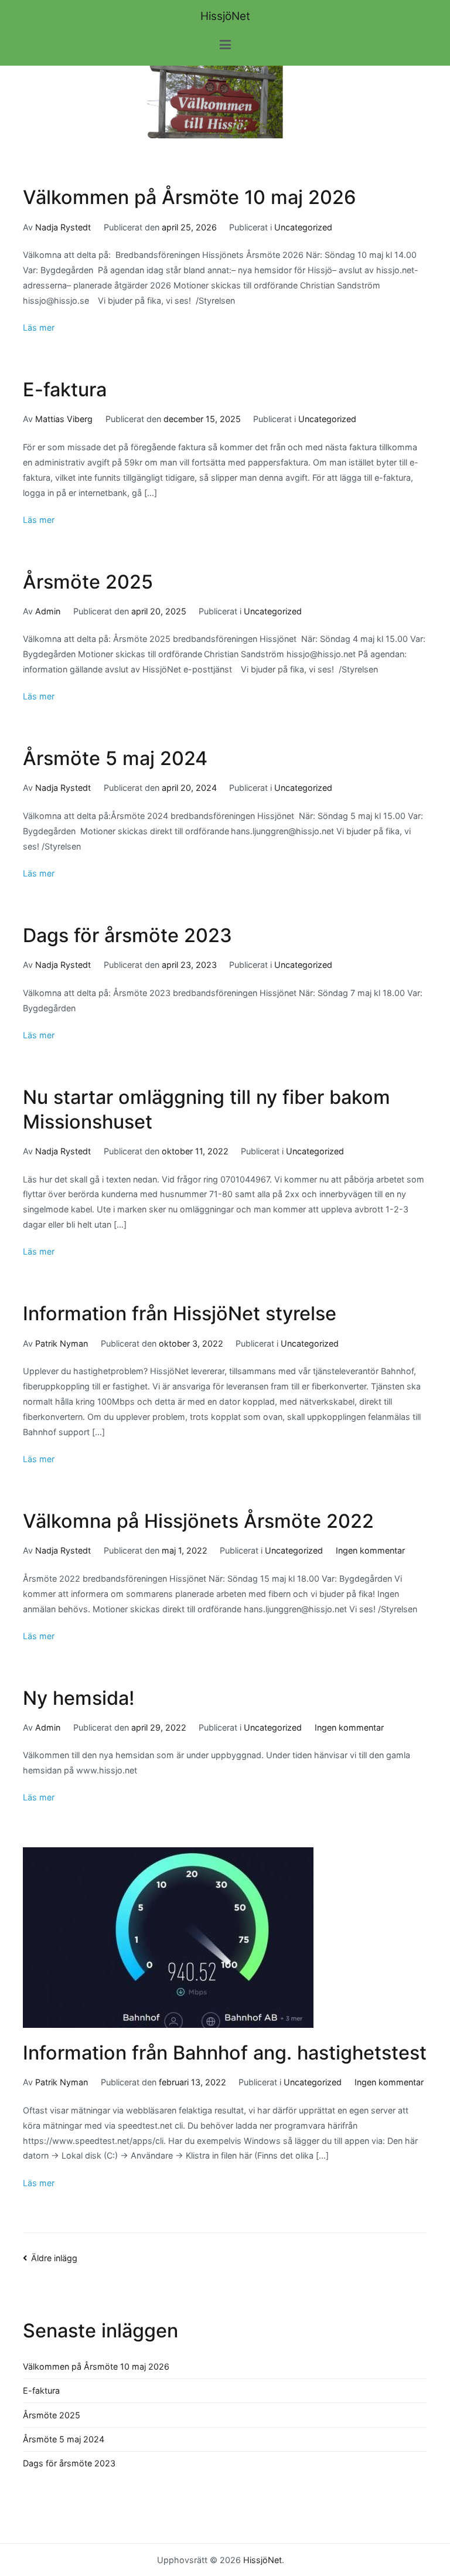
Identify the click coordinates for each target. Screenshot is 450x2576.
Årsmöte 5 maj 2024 (115, 758)
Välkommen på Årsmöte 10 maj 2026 (190, 197)
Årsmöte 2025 (88, 582)
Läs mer (39, 327)
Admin (48, 611)
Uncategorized (303, 227)
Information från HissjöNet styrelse (180, 1314)
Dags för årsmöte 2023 (127, 935)
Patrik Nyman (62, 1343)
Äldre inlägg (54, 2258)
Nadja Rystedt (63, 227)
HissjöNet (225, 16)
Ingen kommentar (370, 1550)
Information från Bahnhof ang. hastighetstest (225, 2053)
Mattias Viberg (64, 419)
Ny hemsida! (79, 1698)
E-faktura (65, 390)
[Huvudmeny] (225, 45)
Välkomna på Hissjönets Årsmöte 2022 (198, 1521)
